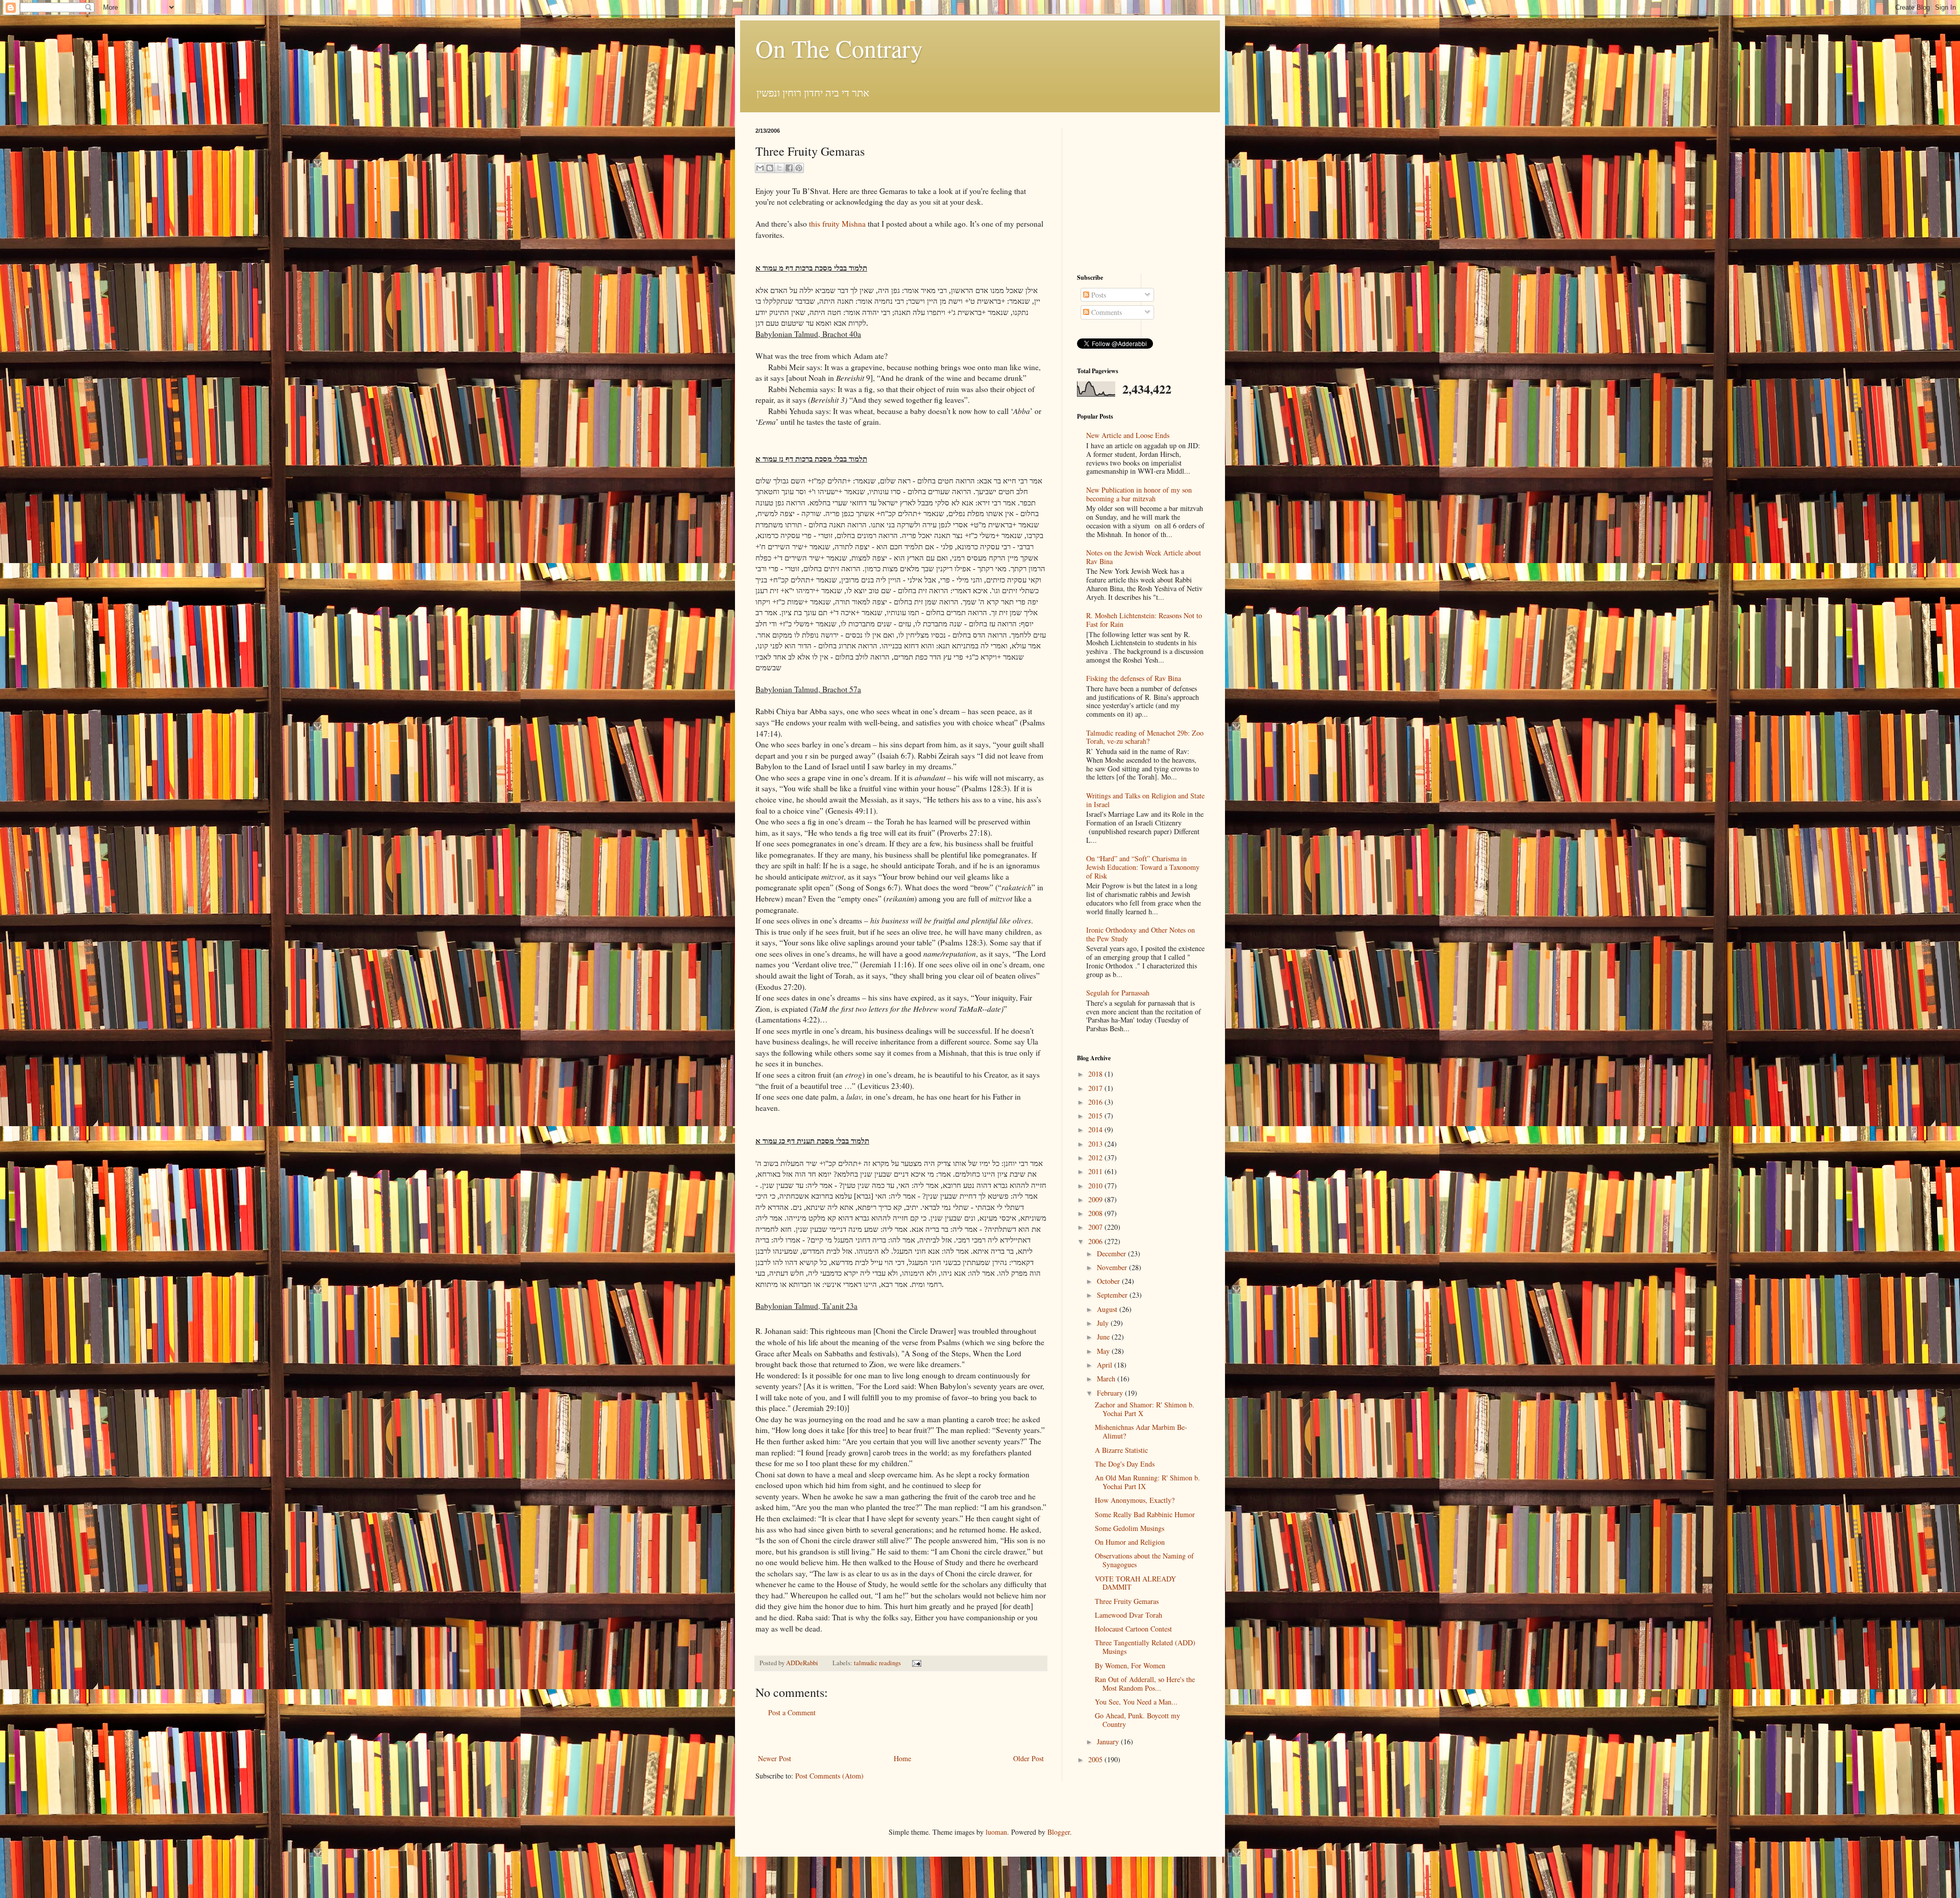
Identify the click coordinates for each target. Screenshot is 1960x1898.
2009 (1096, 1199)
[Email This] (760, 168)
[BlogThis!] (770, 168)
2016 (1096, 1102)
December (1112, 1254)
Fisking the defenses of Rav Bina (1134, 678)
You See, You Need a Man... (1136, 1702)
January (1109, 1742)
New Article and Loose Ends (1128, 435)
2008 (1096, 1213)
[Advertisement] (901, 1735)
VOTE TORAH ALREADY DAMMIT (1135, 1583)
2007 (1096, 1227)
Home (902, 1758)
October (1109, 1281)
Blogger (1059, 1832)
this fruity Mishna (837, 224)
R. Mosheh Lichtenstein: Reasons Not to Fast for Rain (1144, 620)
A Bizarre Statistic (1121, 1450)
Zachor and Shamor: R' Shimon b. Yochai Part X (1145, 1409)
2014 (1096, 1129)
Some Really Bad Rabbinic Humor (1145, 1514)
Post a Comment (792, 1712)
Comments (1106, 312)
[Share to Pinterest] (799, 168)
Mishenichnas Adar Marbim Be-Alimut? (1141, 1431)
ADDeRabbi (803, 1663)
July (1104, 1323)
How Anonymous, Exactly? (1135, 1500)
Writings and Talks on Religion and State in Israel (1145, 800)
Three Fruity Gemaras (1127, 1601)
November (1113, 1267)
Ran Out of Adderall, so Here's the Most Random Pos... (1145, 1684)
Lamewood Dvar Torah (1129, 1615)
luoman (996, 1832)
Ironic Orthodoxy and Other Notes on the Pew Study (1141, 934)
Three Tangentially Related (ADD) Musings (1145, 1647)
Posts (1098, 295)
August (1108, 1309)
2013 (1096, 1144)
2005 (1096, 1759)
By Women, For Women (1130, 1665)
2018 (1096, 1074)
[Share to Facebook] (789, 168)
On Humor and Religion (1130, 1542)
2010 (1096, 1186)
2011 (1096, 1171)
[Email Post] (915, 1663)
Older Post (1028, 1758)
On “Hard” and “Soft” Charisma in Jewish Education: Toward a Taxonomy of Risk (1143, 867)
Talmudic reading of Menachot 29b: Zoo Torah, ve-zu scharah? (1145, 737)
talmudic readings (877, 1663)
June (1104, 1337)
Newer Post (775, 1758)
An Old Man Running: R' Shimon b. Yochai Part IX (1147, 1482)
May (1104, 1351)
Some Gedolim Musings (1130, 1528)
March (1107, 1379)
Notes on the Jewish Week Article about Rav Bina (1144, 557)
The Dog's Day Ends (1125, 1464)
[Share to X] (779, 168)
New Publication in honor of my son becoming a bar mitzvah (1139, 494)
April (1106, 1365)
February (1111, 1393)
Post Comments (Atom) (829, 1776)
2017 (1096, 1088)
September (1113, 1295)
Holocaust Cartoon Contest (1133, 1629)
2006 (1096, 1241)
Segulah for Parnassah (1118, 993)
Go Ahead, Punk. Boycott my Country (1137, 1720)
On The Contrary (839, 48)
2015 (1096, 1116)
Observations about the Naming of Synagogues (1144, 1560)
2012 (1096, 1158)
